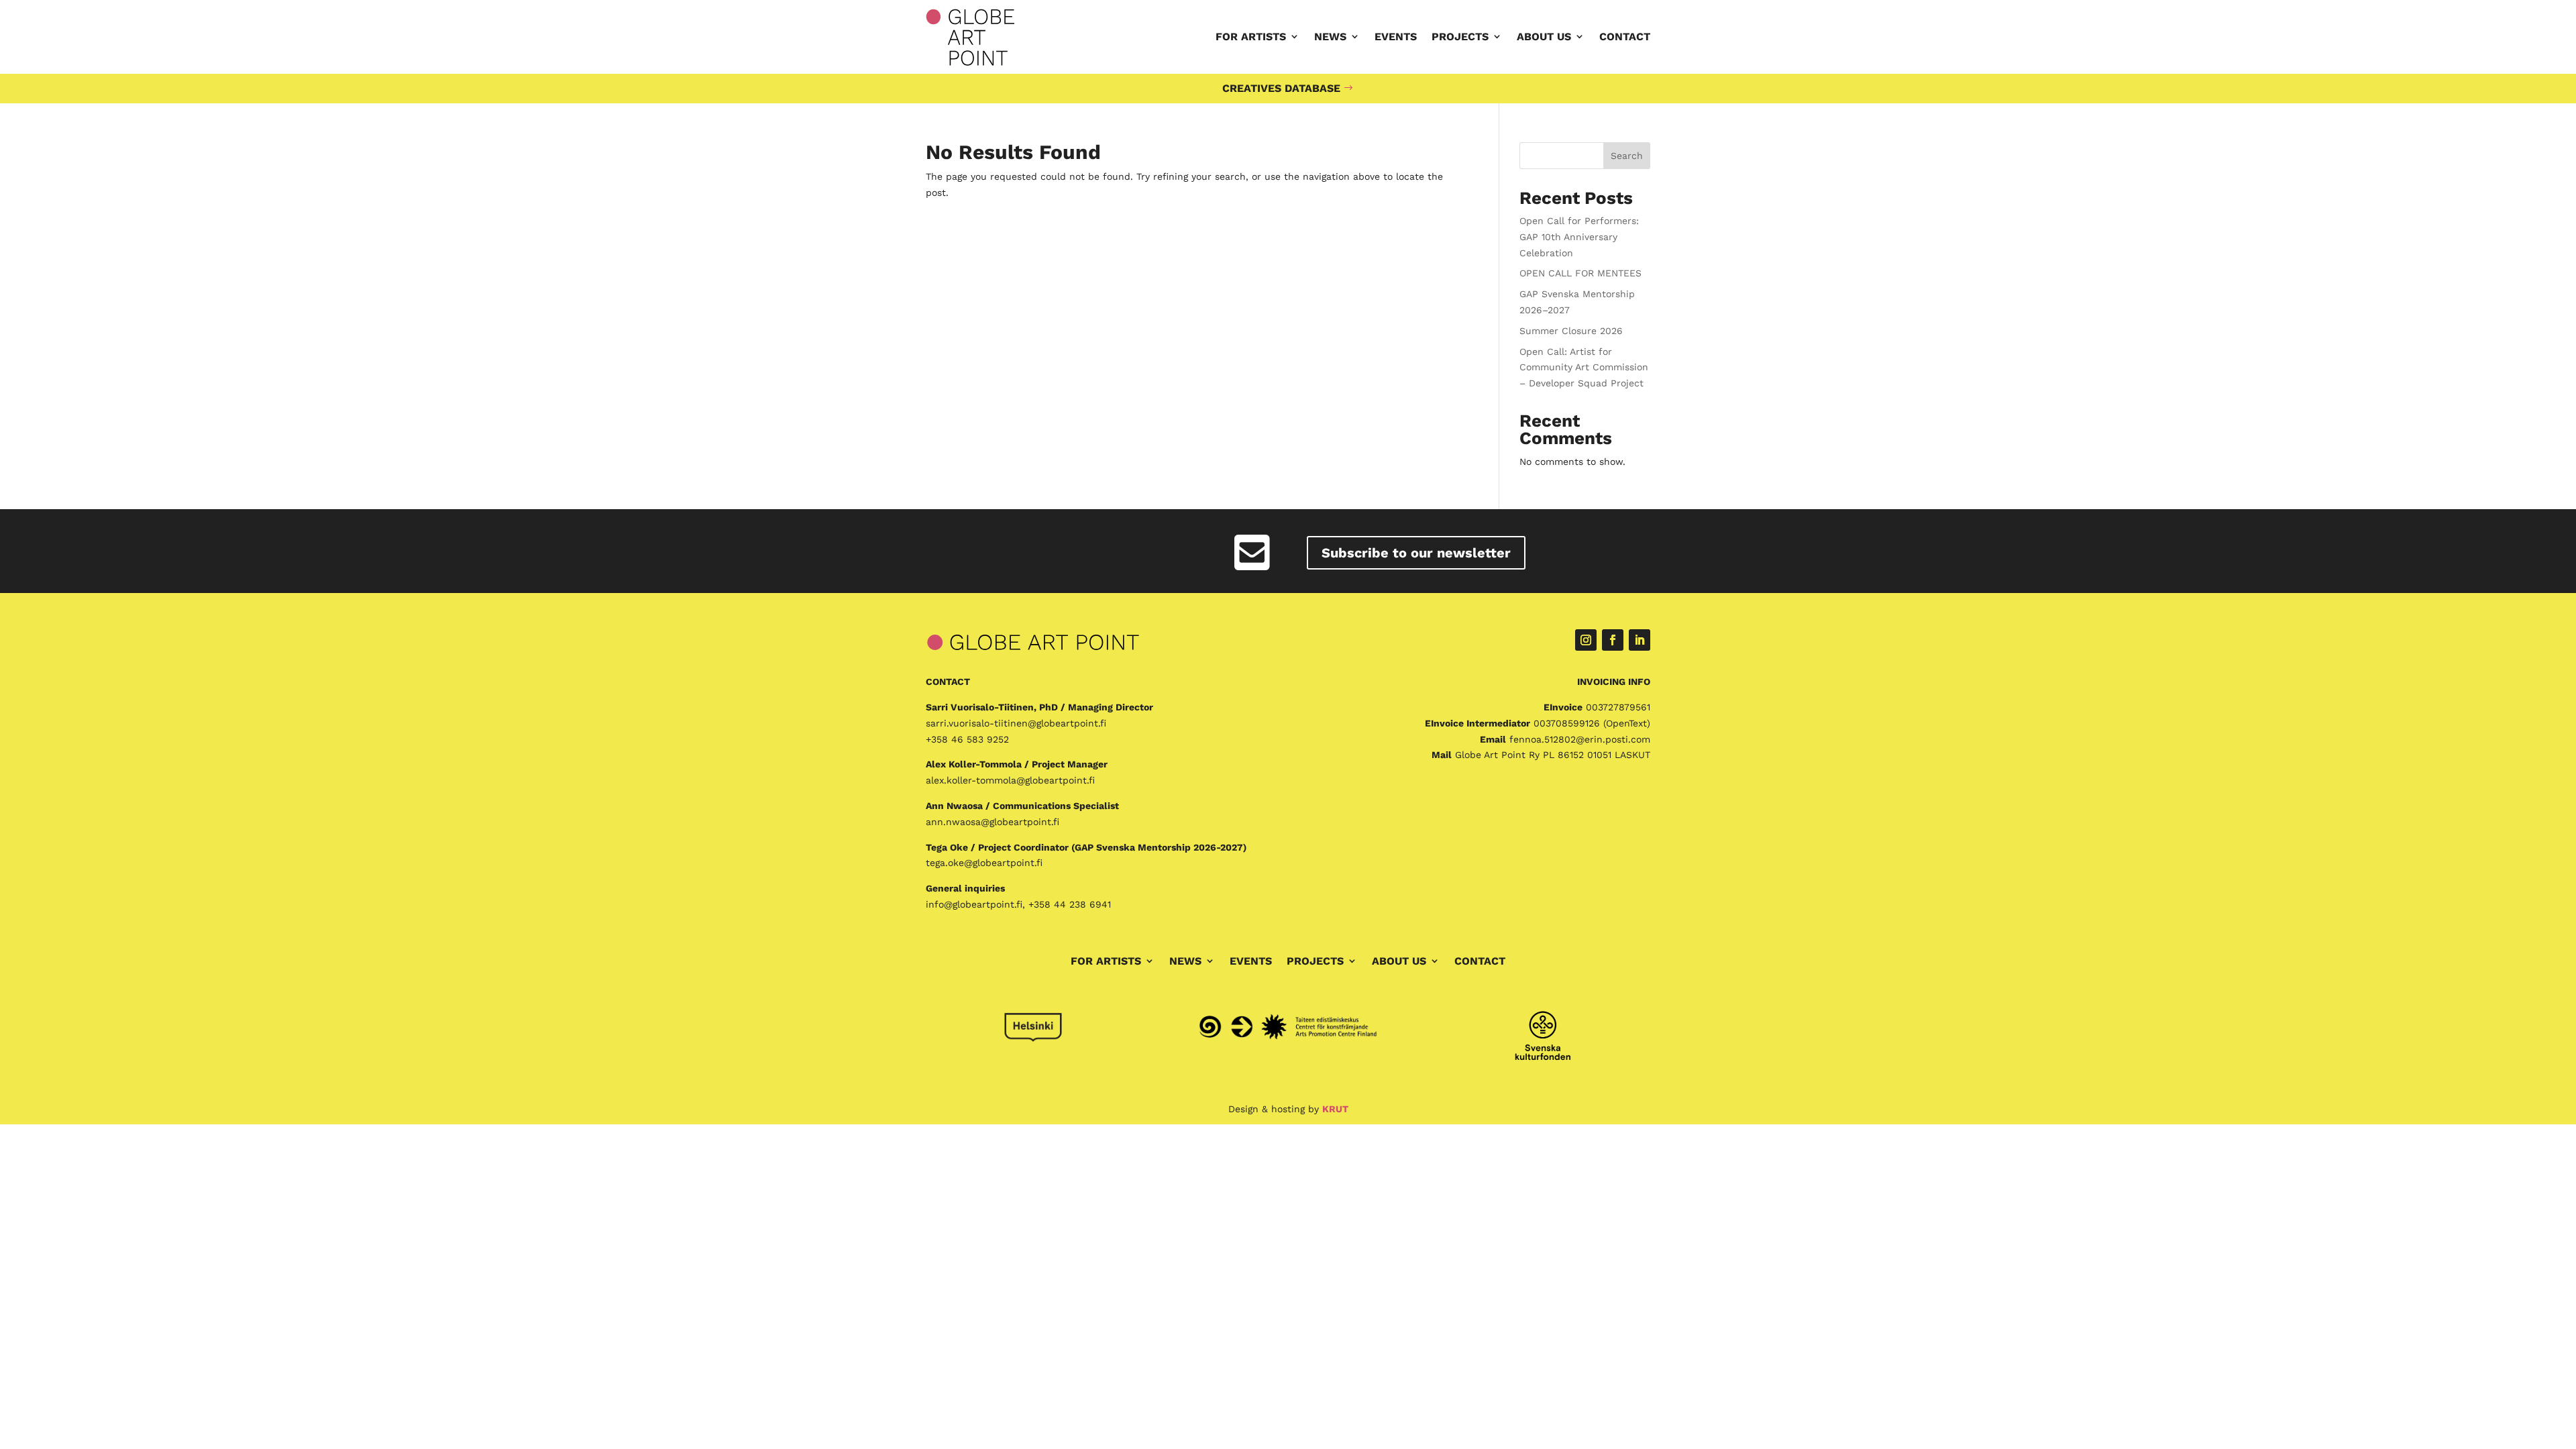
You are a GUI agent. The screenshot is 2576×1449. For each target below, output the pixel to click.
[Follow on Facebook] (1613, 640)
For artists (1251, 37)
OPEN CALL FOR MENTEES (1580, 273)
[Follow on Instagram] (1586, 640)
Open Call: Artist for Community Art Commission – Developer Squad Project (1584, 368)
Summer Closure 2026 (1571, 331)
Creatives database (1281, 88)
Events (1396, 37)
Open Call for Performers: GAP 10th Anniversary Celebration (1579, 237)
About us (1544, 37)
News (1330, 37)
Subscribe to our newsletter (1416, 553)
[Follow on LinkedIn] (1640, 640)
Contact (1625, 37)
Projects (1460, 37)
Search (1627, 156)
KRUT (1335, 1109)
